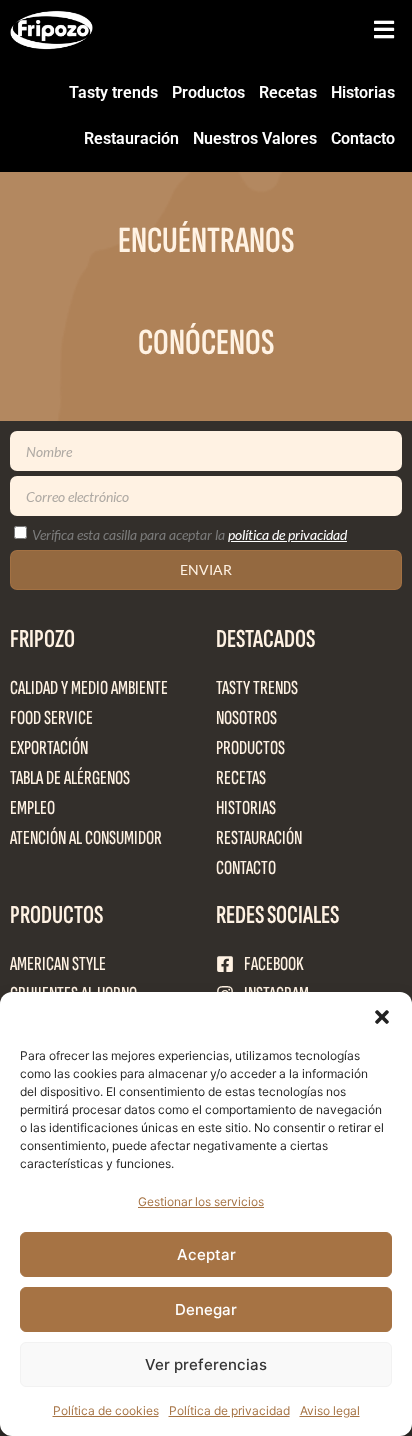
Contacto (363, 138)
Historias (363, 92)
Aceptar (206, 1254)
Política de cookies (106, 1410)
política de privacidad (287, 534)
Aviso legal (330, 1410)
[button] (382, 1017)
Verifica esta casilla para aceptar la (189, 534)
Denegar (206, 1309)
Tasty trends (113, 92)
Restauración (131, 138)
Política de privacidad (229, 1410)
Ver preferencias (206, 1364)
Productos (208, 92)
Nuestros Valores (255, 138)
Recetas (288, 92)
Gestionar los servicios (201, 1201)
